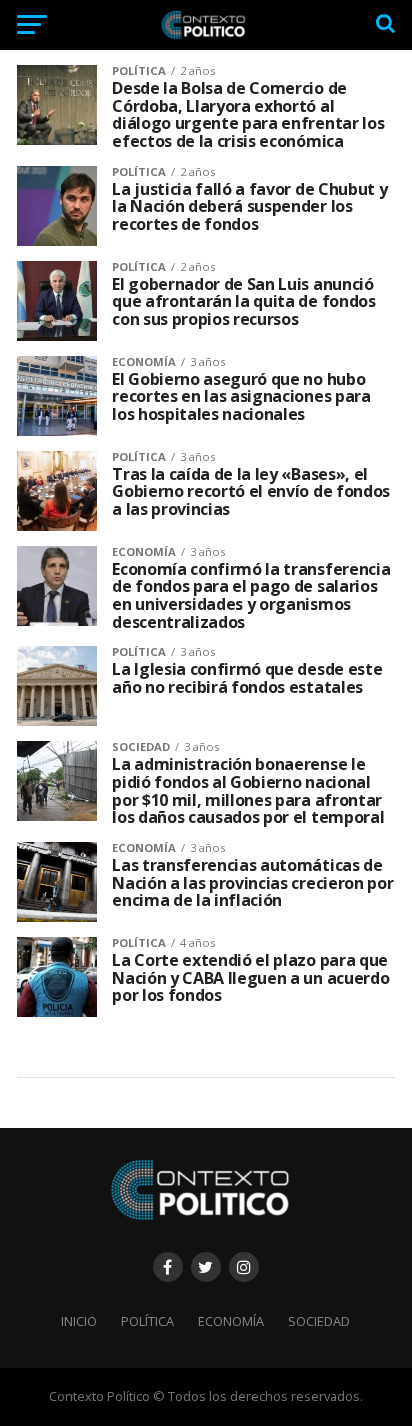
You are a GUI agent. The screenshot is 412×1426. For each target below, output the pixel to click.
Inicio (79, 1321)
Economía (231, 1321)
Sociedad (319, 1321)
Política (147, 1321)
